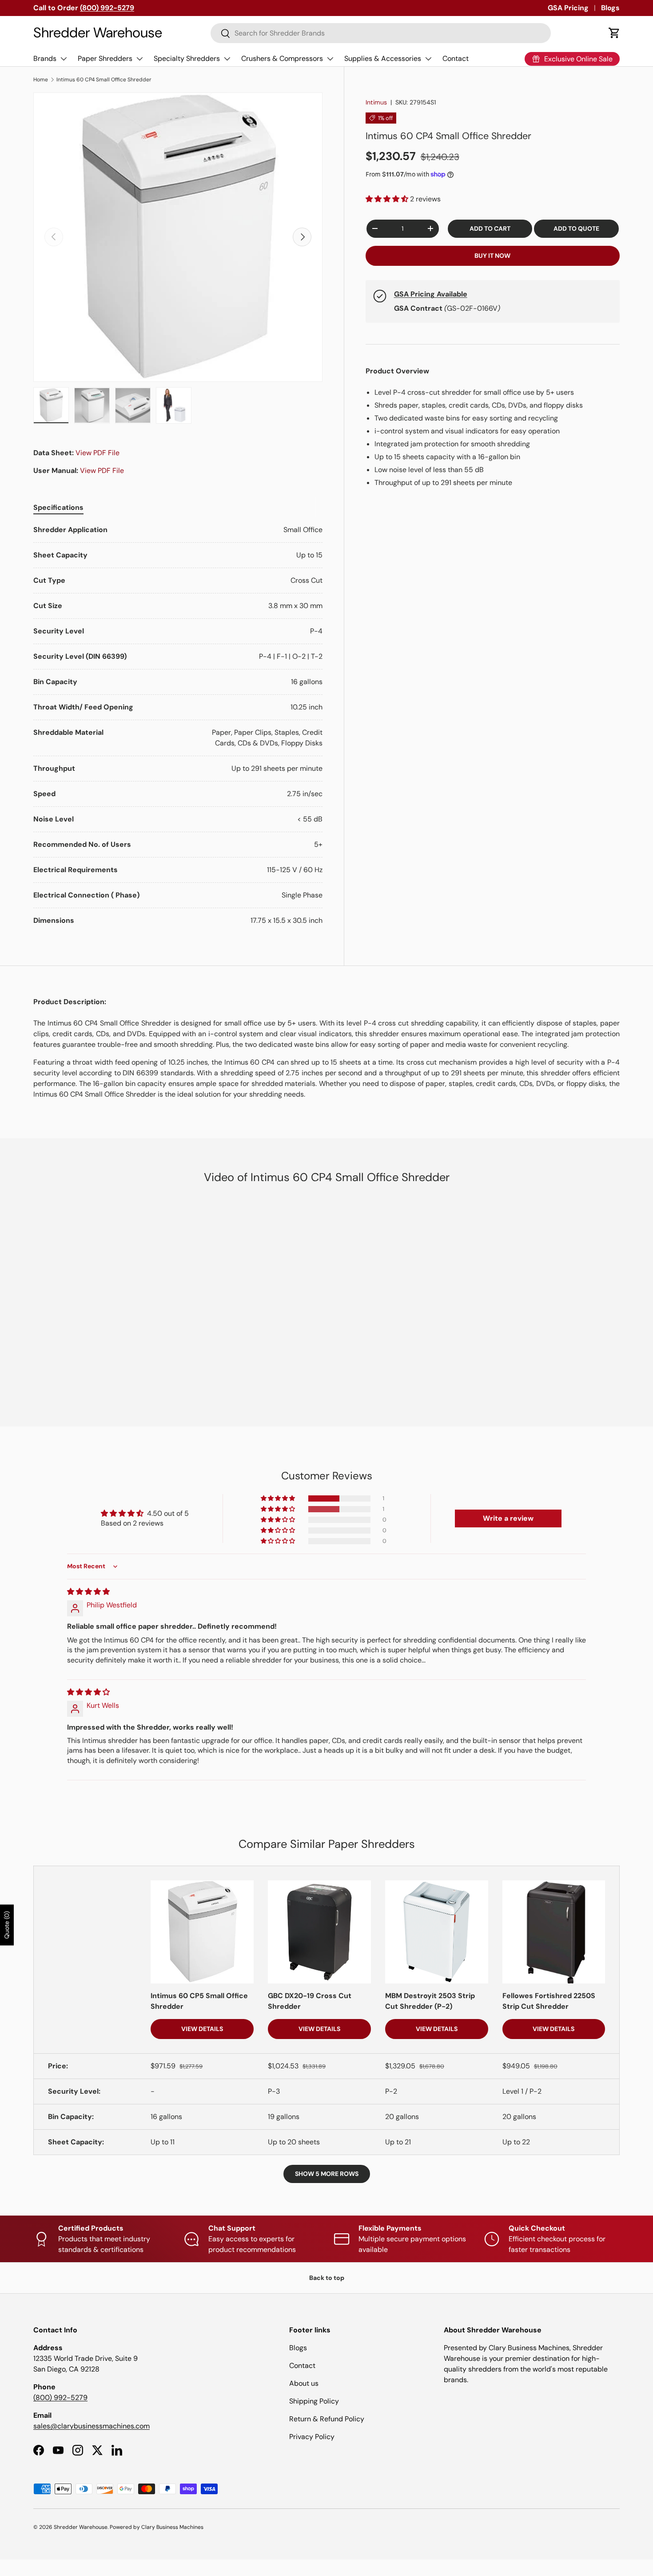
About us (304, 2383)
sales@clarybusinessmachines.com (92, 2426)
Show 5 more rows (327, 2174)
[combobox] (381, 33)
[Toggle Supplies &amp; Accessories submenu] (428, 59)
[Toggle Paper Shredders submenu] (139, 59)
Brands (45, 58)
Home (41, 80)
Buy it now (492, 256)
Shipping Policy (314, 2401)
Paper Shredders (105, 58)
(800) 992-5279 (60, 2398)
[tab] (58, 507)
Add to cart (490, 228)
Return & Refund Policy (327, 2419)
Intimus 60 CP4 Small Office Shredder (104, 80)
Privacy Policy (312, 2437)
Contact (456, 58)
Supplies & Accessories (383, 58)
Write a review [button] (508, 1518)
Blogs (610, 8)
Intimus (376, 102)
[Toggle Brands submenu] (64, 59)
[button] (614, 33)
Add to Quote (576, 228)
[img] (88, 1592)
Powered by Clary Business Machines (157, 2527)
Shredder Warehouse (81, 2527)
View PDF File (98, 453)
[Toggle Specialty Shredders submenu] (227, 59)
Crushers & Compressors (282, 58)
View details (202, 2029)
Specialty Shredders (187, 58)
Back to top (327, 2278)
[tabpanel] (178, 725)
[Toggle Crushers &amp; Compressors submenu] (330, 59)
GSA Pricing (568, 8)
